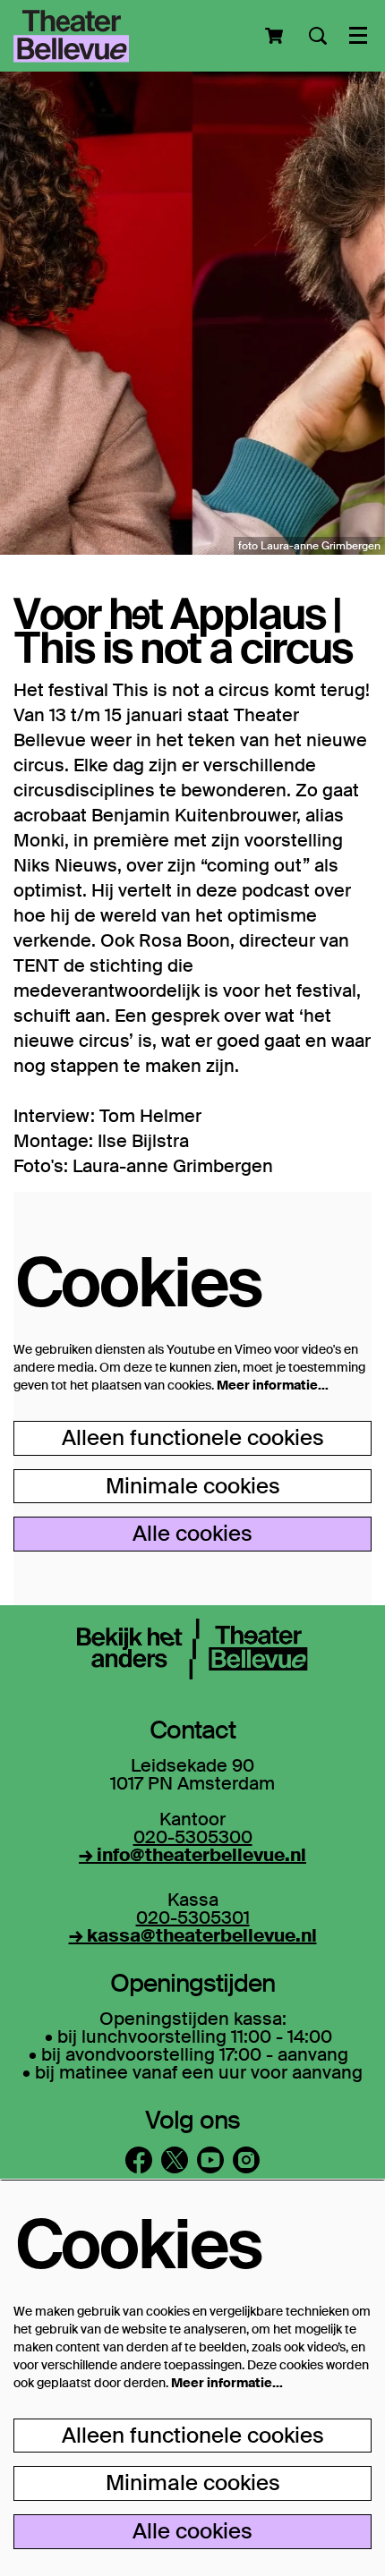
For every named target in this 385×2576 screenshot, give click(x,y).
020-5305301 (193, 1917)
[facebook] (139, 2160)
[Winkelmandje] (276, 36)
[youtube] (210, 2160)
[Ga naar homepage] (71, 36)
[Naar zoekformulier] (318, 36)
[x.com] (175, 2160)
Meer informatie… (273, 1385)
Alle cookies (192, 1533)
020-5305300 (193, 1837)
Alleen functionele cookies (193, 1437)
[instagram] (246, 2160)
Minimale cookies (193, 1486)
